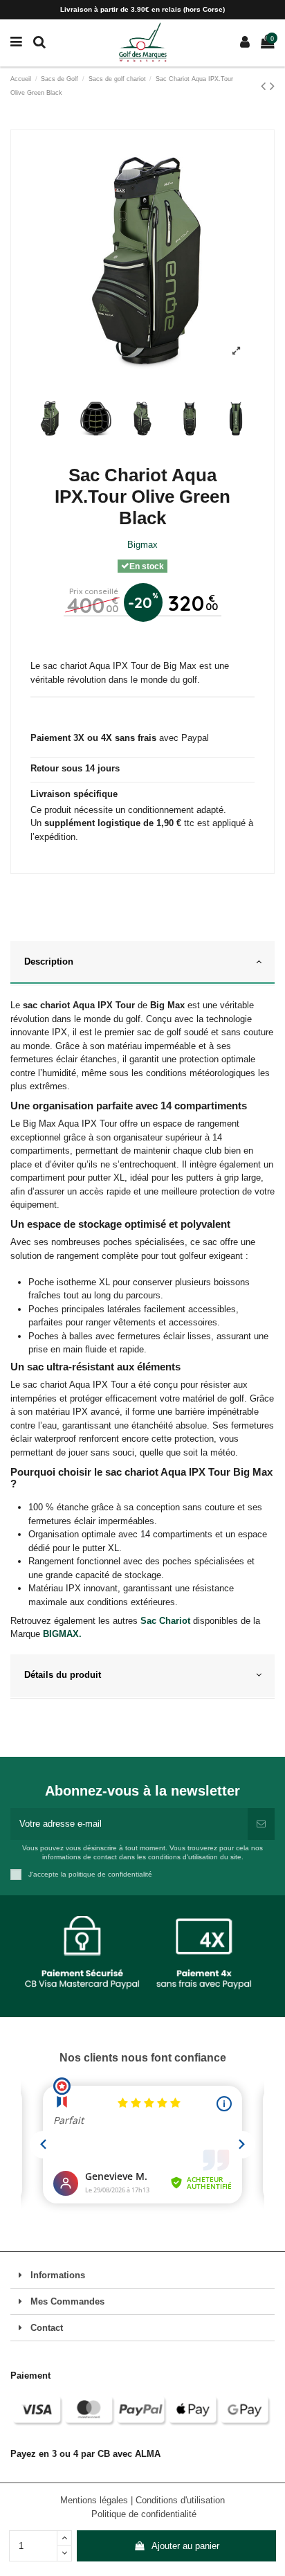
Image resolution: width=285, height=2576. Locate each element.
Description (49, 961)
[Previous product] (265, 86)
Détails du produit (63, 1675)
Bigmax (142, 545)
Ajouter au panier (185, 2546)
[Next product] (272, 86)
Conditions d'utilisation (180, 2500)
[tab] (142, 963)
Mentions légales (95, 2500)
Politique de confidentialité (144, 2514)
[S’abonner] (261, 1824)
